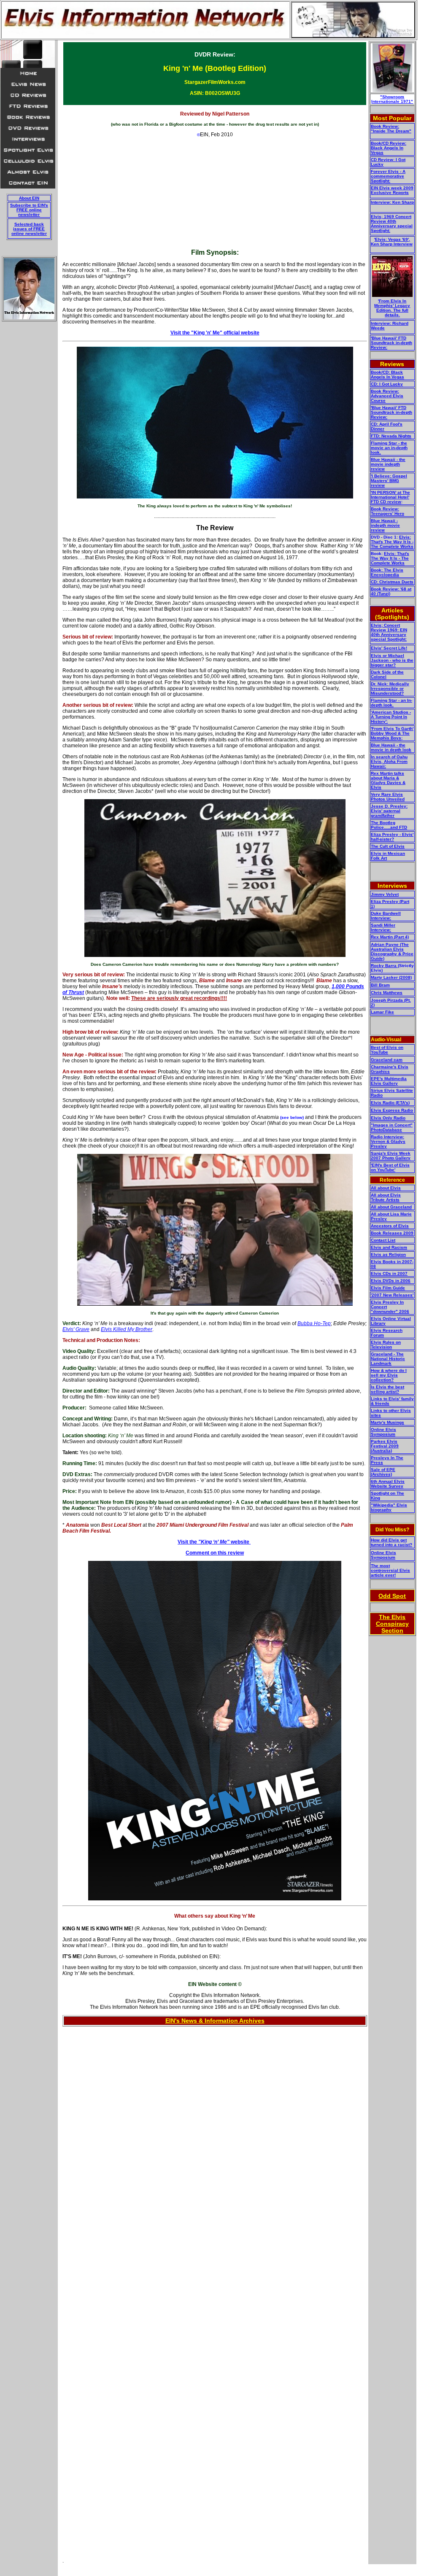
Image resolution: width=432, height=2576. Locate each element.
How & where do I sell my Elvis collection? (389, 1375)
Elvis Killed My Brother (127, 1329)
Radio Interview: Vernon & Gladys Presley (388, 1141)
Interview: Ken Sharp (392, 202)
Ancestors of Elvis (390, 1226)
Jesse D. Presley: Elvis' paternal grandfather (389, 811)
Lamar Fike (382, 1012)
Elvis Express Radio (392, 1110)
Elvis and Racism (389, 1247)
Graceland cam (387, 1060)
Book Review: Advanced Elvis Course (387, 396)
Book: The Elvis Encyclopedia (387, 572)
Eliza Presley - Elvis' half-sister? (392, 837)
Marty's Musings (387, 1422)
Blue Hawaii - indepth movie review (385, 525)
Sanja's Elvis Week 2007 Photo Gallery (391, 1156)
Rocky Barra (384, 966)
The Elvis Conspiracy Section (392, 1624)
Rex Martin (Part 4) (390, 937)
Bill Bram (380, 985)
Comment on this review (215, 1553)
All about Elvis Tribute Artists (386, 1197)
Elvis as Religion (388, 1254)
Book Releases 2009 (392, 1233)
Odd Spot (392, 1596)
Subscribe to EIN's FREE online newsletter (29, 210)
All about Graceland (391, 1207)
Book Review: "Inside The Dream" (391, 129)
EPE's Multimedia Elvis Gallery (389, 1081)
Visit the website (213, 1542)
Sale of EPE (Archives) (383, 1472)
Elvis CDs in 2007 (389, 1273)
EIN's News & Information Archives (215, 2021)
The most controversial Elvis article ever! (390, 1570)
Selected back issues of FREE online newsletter (29, 229)
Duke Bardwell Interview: (386, 916)
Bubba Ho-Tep (314, 1323)
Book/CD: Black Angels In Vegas (387, 375)
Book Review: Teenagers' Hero (387, 511)
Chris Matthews (387, 993)
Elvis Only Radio (388, 1118)
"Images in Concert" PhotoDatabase (392, 1127)
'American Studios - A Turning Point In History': (391, 717)
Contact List (383, 1240)
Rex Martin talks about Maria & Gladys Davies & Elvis (388, 780)
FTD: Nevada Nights (391, 436)
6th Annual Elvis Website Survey (388, 1484)
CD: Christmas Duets (392, 582)
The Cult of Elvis (388, 846)
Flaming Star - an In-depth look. (391, 703)
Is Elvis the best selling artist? (387, 1389)
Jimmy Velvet (385, 894)
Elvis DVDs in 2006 (391, 1281)
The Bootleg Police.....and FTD (389, 825)
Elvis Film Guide (388, 1288)
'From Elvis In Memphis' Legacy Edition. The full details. (392, 308)
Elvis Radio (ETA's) (390, 1103)
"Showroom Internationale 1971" (392, 99)
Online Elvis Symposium (383, 1432)
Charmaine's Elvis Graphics (390, 1069)
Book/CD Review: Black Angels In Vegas (389, 148)
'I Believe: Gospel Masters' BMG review (389, 481)
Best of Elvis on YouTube (387, 1050)
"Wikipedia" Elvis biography (389, 1507)
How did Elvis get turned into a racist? (391, 1542)
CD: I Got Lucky (387, 384)
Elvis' (69, 1329)
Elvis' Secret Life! (389, 648)
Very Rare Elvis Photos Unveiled (388, 797)
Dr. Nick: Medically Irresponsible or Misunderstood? (390, 688)
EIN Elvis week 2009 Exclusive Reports (392, 190)
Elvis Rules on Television (386, 1345)
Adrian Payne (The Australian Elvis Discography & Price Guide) (392, 951)
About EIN (29, 198)
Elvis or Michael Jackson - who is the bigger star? (392, 660)
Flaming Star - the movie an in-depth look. (389, 448)
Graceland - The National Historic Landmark (388, 1359)
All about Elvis (386, 1188)
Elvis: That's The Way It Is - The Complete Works (392, 542)
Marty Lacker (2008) (391, 977)
